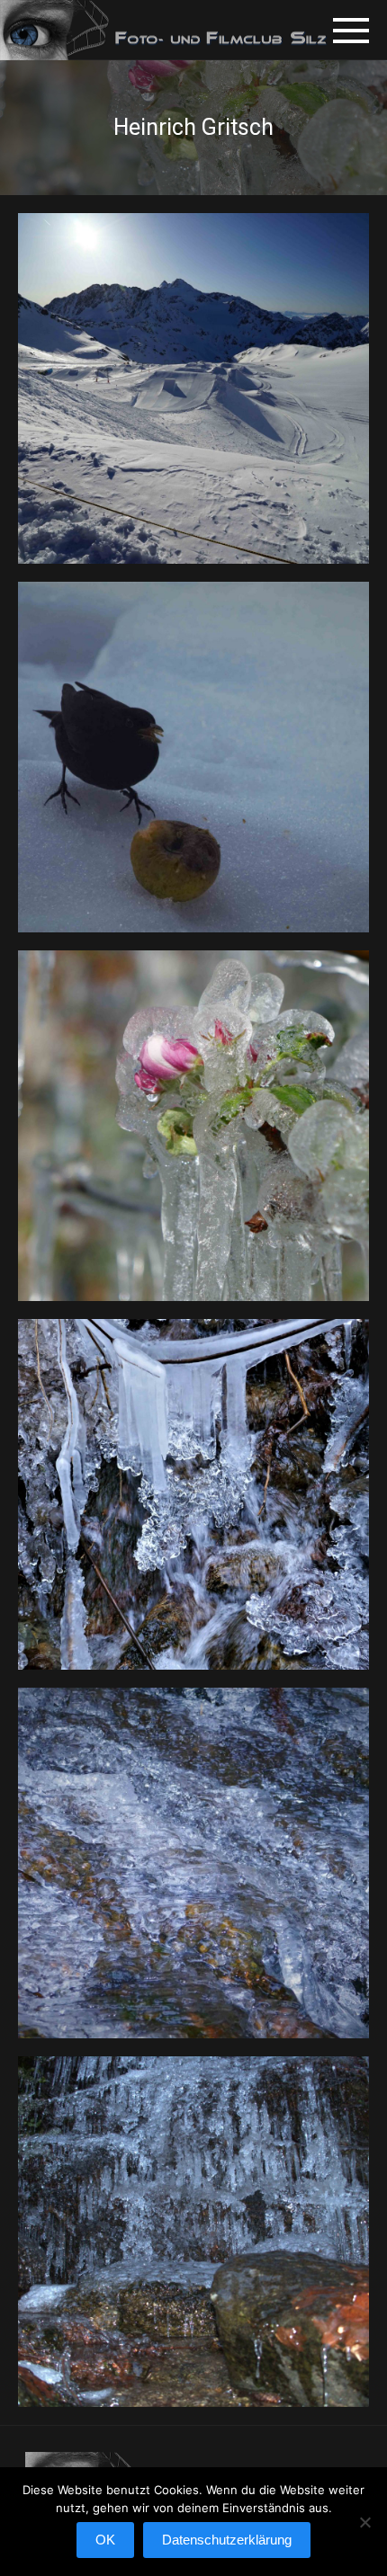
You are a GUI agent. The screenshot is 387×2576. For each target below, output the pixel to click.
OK (105, 2540)
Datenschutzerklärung (227, 2540)
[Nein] (364, 2531)
